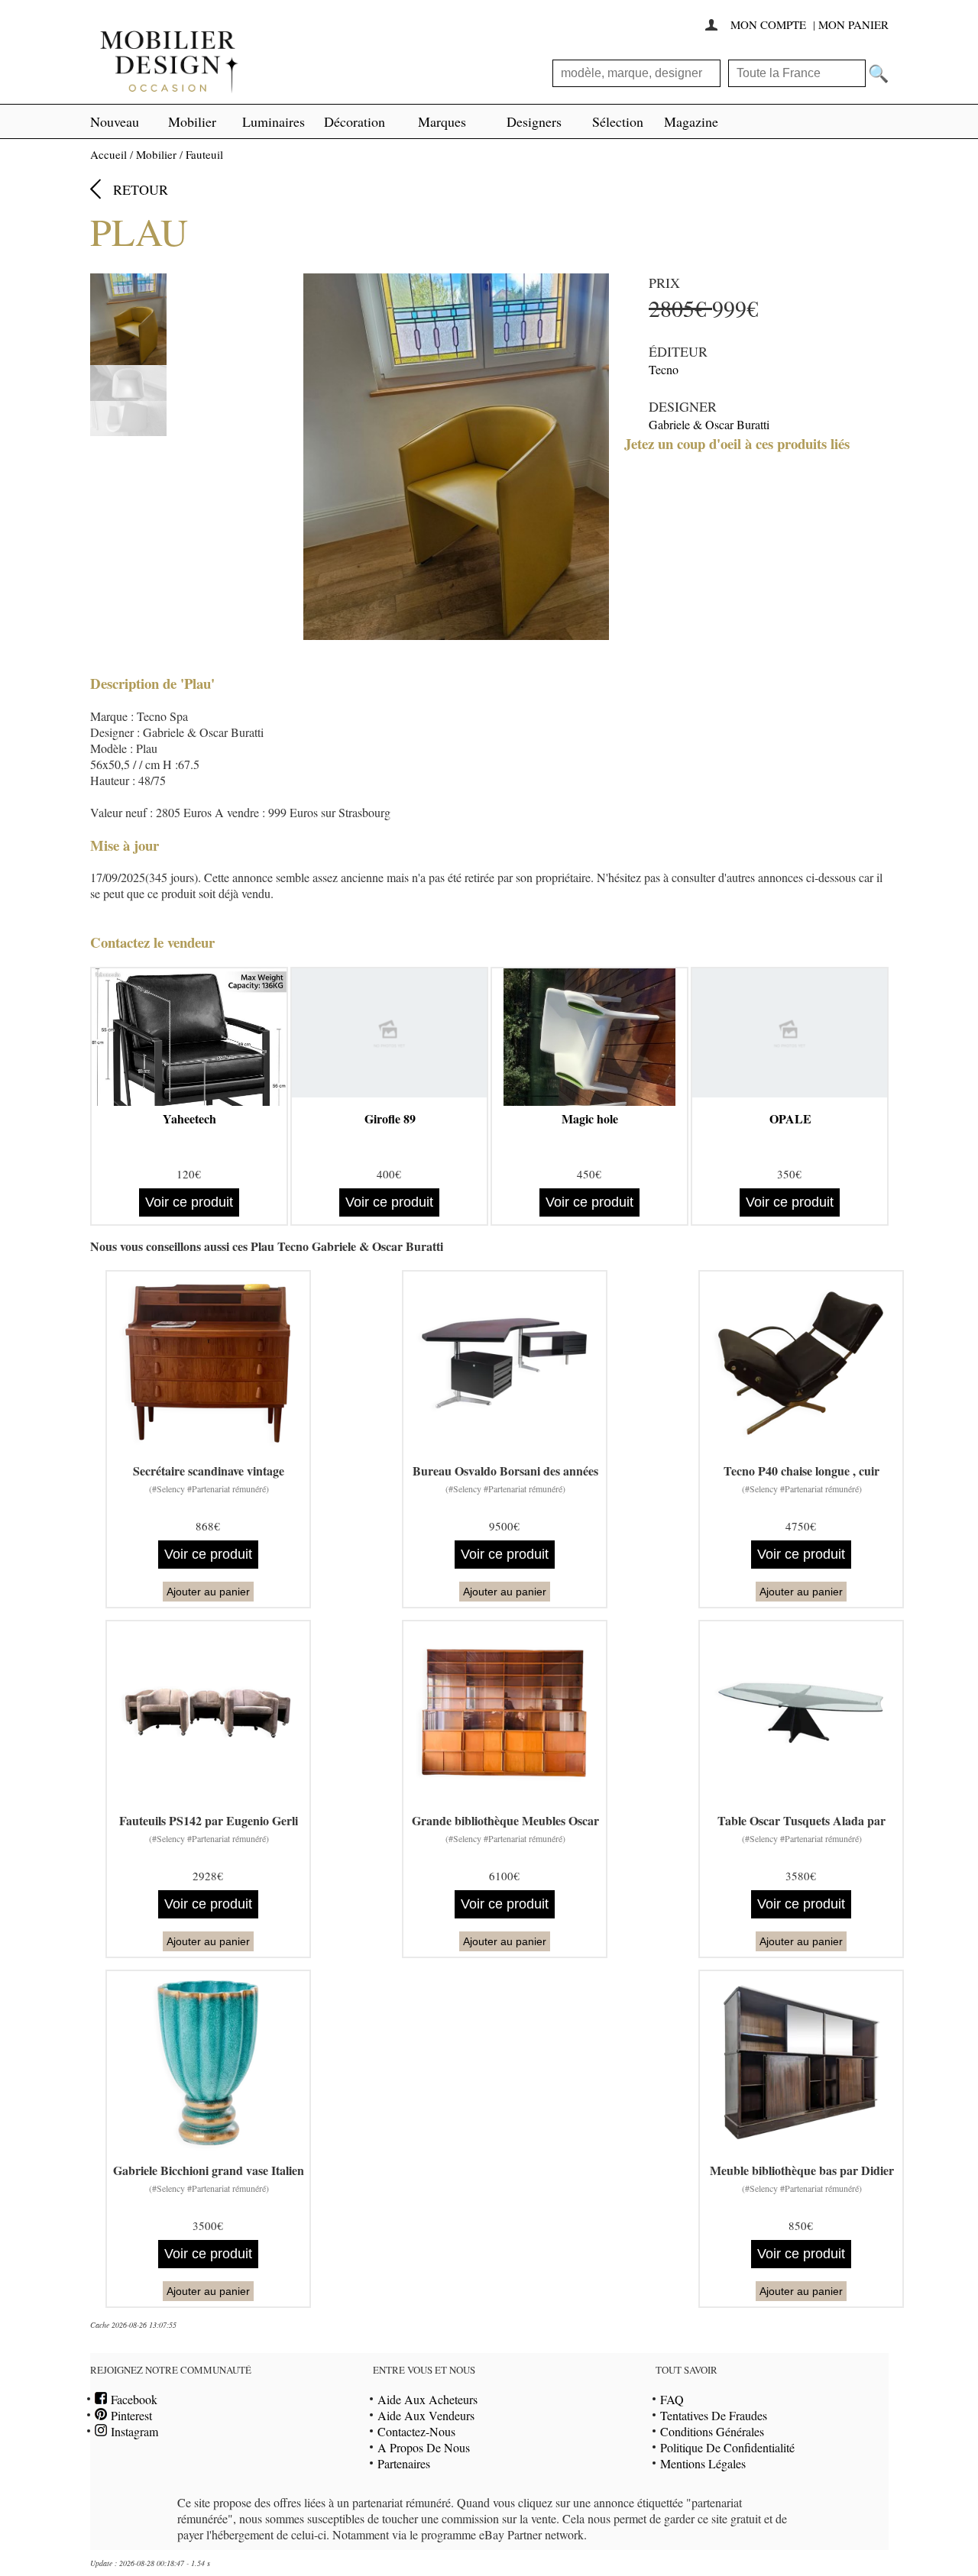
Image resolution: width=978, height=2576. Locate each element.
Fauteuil (204, 154)
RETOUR (141, 189)
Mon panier (853, 24)
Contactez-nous (416, 2431)
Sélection (618, 121)
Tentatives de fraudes (714, 2415)
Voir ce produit (189, 1202)
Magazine (691, 121)
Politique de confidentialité (727, 2447)
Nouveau (115, 121)
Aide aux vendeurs (426, 2415)
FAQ (672, 2399)
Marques (442, 121)
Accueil (108, 154)
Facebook (132, 2399)
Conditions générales (712, 2431)
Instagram (133, 2431)
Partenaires (404, 2463)
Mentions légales (703, 2463)
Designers (534, 121)
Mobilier (192, 121)
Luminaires (274, 121)
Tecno (664, 369)
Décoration (355, 121)
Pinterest (130, 2415)
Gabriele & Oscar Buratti (709, 424)
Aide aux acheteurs (427, 2399)
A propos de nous (424, 2447)
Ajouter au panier (208, 1592)
